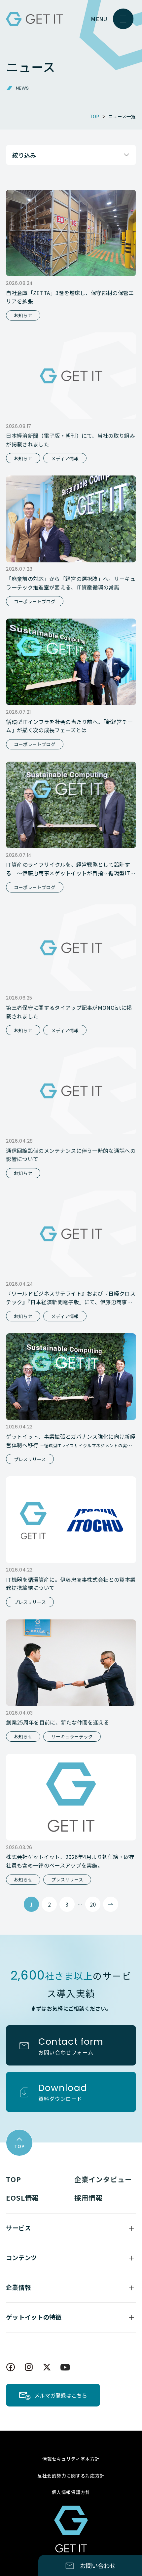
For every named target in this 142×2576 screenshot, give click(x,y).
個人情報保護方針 (71, 2492)
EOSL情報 (23, 2198)
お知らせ (23, 315)
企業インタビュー (103, 2179)
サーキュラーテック (72, 1736)
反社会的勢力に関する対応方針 (71, 2476)
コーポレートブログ (35, 601)
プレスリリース (30, 1459)
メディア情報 (65, 458)
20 (93, 1904)
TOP (13, 2179)
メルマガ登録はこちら (61, 2395)
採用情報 (89, 2198)
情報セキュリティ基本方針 (71, 2459)
